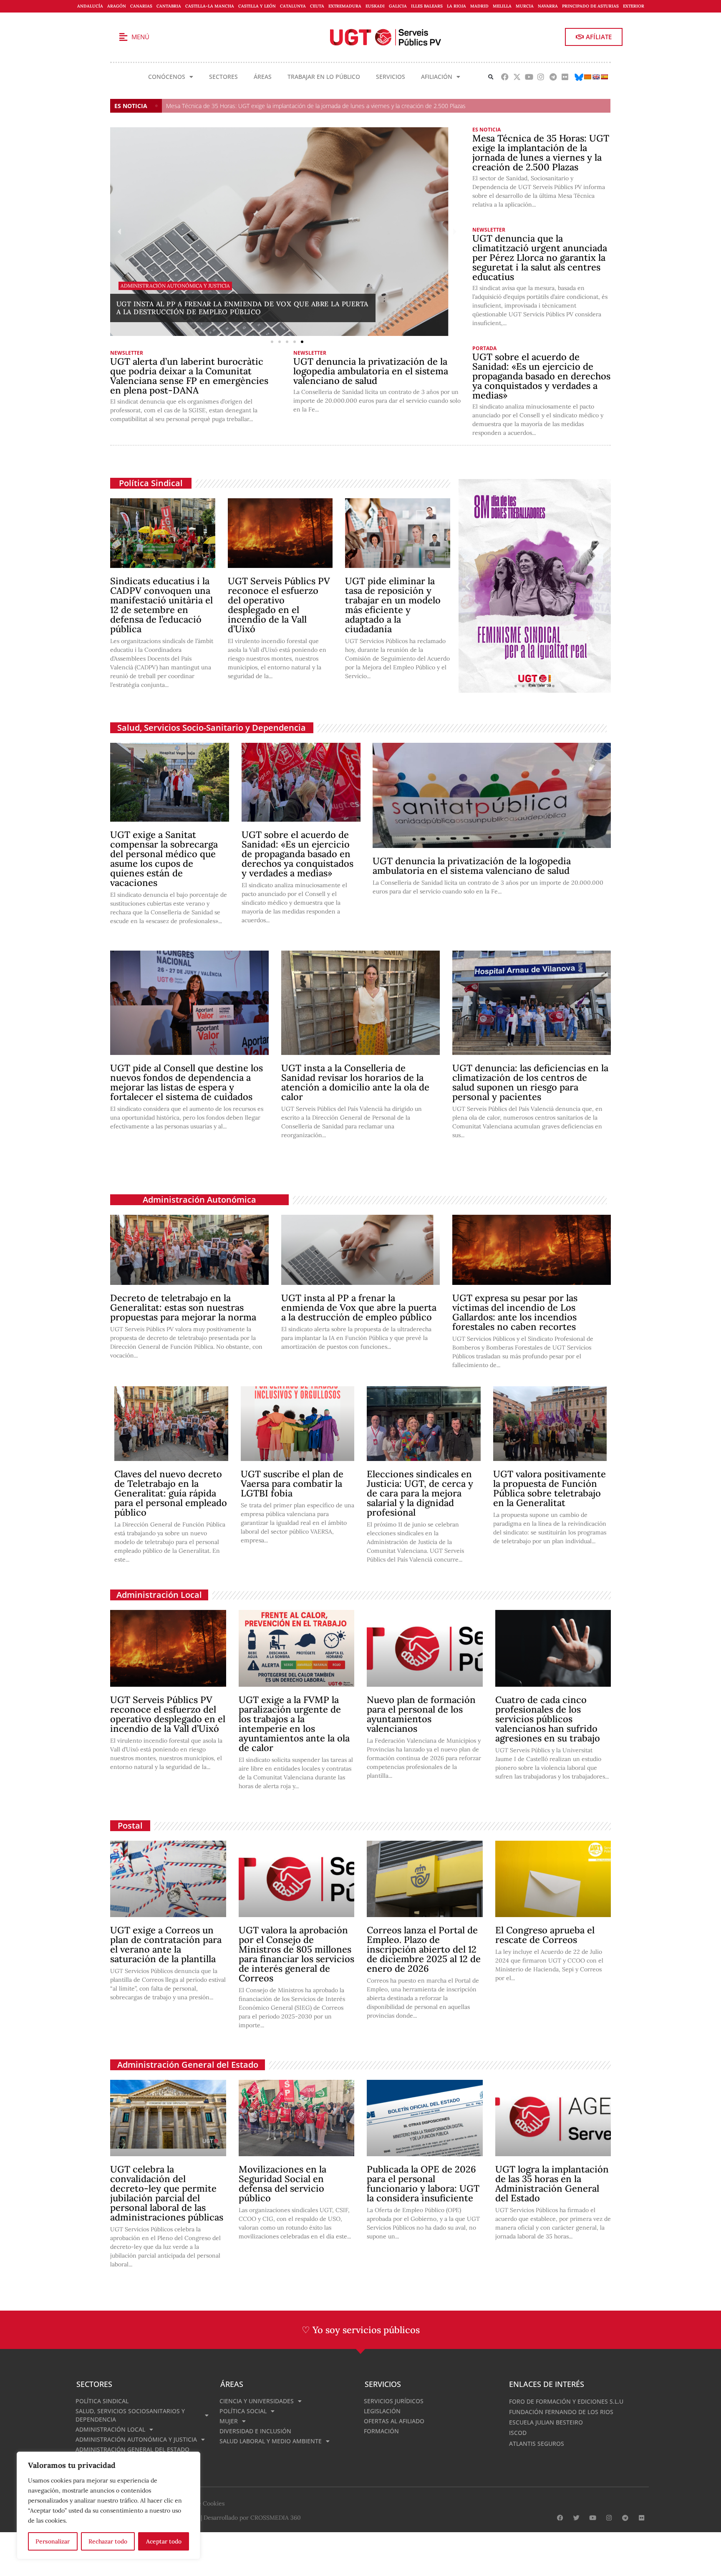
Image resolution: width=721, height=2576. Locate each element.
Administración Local (159, 1595)
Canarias (141, 6)
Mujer (229, 2421)
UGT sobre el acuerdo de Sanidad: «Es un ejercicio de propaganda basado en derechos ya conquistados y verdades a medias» (541, 376)
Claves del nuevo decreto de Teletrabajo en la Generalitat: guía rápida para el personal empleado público (171, 1493)
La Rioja (456, 6)
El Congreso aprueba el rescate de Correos (545, 1935)
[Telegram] (553, 77)
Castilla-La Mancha (210, 6)
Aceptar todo (164, 2541)
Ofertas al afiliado (394, 2421)
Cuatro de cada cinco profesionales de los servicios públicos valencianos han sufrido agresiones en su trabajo (548, 1719)
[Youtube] (529, 77)
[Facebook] (505, 77)
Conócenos (167, 77)
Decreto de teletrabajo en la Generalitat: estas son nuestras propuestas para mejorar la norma (183, 1307)
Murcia (525, 6)
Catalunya (293, 6)
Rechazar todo (108, 2541)
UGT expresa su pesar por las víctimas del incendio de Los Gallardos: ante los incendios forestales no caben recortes (515, 1312)
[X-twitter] (517, 77)
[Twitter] (576, 2518)
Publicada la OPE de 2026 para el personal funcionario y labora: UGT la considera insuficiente (423, 2184)
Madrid (479, 6)
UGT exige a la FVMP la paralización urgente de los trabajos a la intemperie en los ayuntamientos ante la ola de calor (294, 1724)
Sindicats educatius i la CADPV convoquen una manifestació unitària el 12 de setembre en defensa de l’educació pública (161, 605)
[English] (596, 77)
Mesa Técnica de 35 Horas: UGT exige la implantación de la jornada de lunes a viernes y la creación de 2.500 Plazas (316, 106)
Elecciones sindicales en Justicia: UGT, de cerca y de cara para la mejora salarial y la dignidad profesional (420, 1493)
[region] (108, 2505)
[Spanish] (604, 77)
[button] (491, 77)
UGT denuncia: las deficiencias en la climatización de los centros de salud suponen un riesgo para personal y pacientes (530, 1082)
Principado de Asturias (590, 6)
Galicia (398, 6)
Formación (381, 2431)
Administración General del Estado (188, 2065)
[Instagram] (541, 77)
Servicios (391, 77)
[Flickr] (565, 77)
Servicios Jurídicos (394, 2401)
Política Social (243, 2411)
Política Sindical (151, 483)
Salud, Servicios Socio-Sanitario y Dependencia (212, 728)
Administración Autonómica (199, 1200)
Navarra (548, 6)
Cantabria (169, 6)
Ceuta (317, 6)
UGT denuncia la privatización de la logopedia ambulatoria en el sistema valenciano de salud (371, 371)
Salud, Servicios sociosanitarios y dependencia (130, 2415)
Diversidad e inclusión (255, 2431)
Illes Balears (427, 6)
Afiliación (437, 77)
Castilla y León (257, 6)
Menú (140, 37)
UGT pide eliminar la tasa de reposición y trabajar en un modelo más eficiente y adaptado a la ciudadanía (393, 605)
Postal (130, 1825)
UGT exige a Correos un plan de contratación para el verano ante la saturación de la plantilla (166, 1944)
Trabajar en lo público (324, 77)
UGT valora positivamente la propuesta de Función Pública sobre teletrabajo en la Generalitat (550, 1488)
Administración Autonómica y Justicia (136, 2439)
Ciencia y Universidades (257, 2401)
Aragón (117, 6)
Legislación (382, 2411)
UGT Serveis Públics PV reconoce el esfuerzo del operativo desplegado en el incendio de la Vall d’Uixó (279, 605)
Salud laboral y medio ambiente (271, 2441)
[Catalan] (587, 77)
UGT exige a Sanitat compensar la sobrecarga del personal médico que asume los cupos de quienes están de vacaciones (164, 859)
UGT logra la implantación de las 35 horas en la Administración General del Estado (552, 2184)
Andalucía (90, 6)
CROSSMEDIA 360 (276, 2518)
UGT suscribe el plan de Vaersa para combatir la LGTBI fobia (292, 1484)
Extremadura (345, 6)
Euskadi (375, 6)
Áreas (263, 77)
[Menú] (123, 37)
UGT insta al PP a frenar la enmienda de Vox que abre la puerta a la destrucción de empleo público (359, 1307)
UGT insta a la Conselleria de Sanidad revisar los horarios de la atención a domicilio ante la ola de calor (355, 1082)
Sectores (223, 77)
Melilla (502, 6)
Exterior (634, 6)
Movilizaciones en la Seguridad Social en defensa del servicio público (282, 2184)
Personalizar (53, 2541)
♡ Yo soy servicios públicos (361, 2330)
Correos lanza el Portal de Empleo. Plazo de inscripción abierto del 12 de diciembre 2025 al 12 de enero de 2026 (424, 1949)
